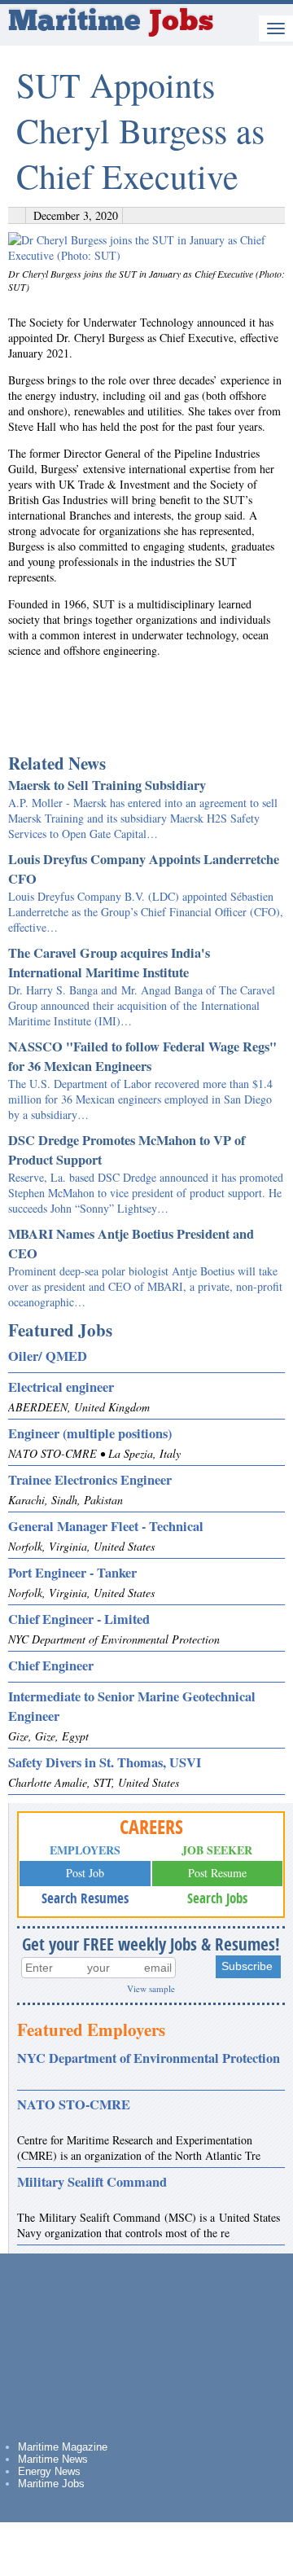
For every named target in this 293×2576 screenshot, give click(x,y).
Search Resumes (85, 1898)
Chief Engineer (51, 1665)
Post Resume (217, 1873)
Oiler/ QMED (48, 1356)
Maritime (111, 23)
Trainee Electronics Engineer (90, 1480)
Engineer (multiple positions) (90, 1433)
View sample (151, 1988)
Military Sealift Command (92, 2182)
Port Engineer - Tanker (72, 1573)
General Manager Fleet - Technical (106, 1526)
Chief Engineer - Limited (79, 1619)
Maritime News (53, 2459)
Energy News (49, 2471)
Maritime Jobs (51, 2484)
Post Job (85, 1873)
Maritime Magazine (63, 2447)
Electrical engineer (61, 1387)
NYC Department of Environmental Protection (149, 2058)
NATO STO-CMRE (74, 2104)
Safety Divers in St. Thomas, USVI (105, 1762)
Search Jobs (217, 1898)
